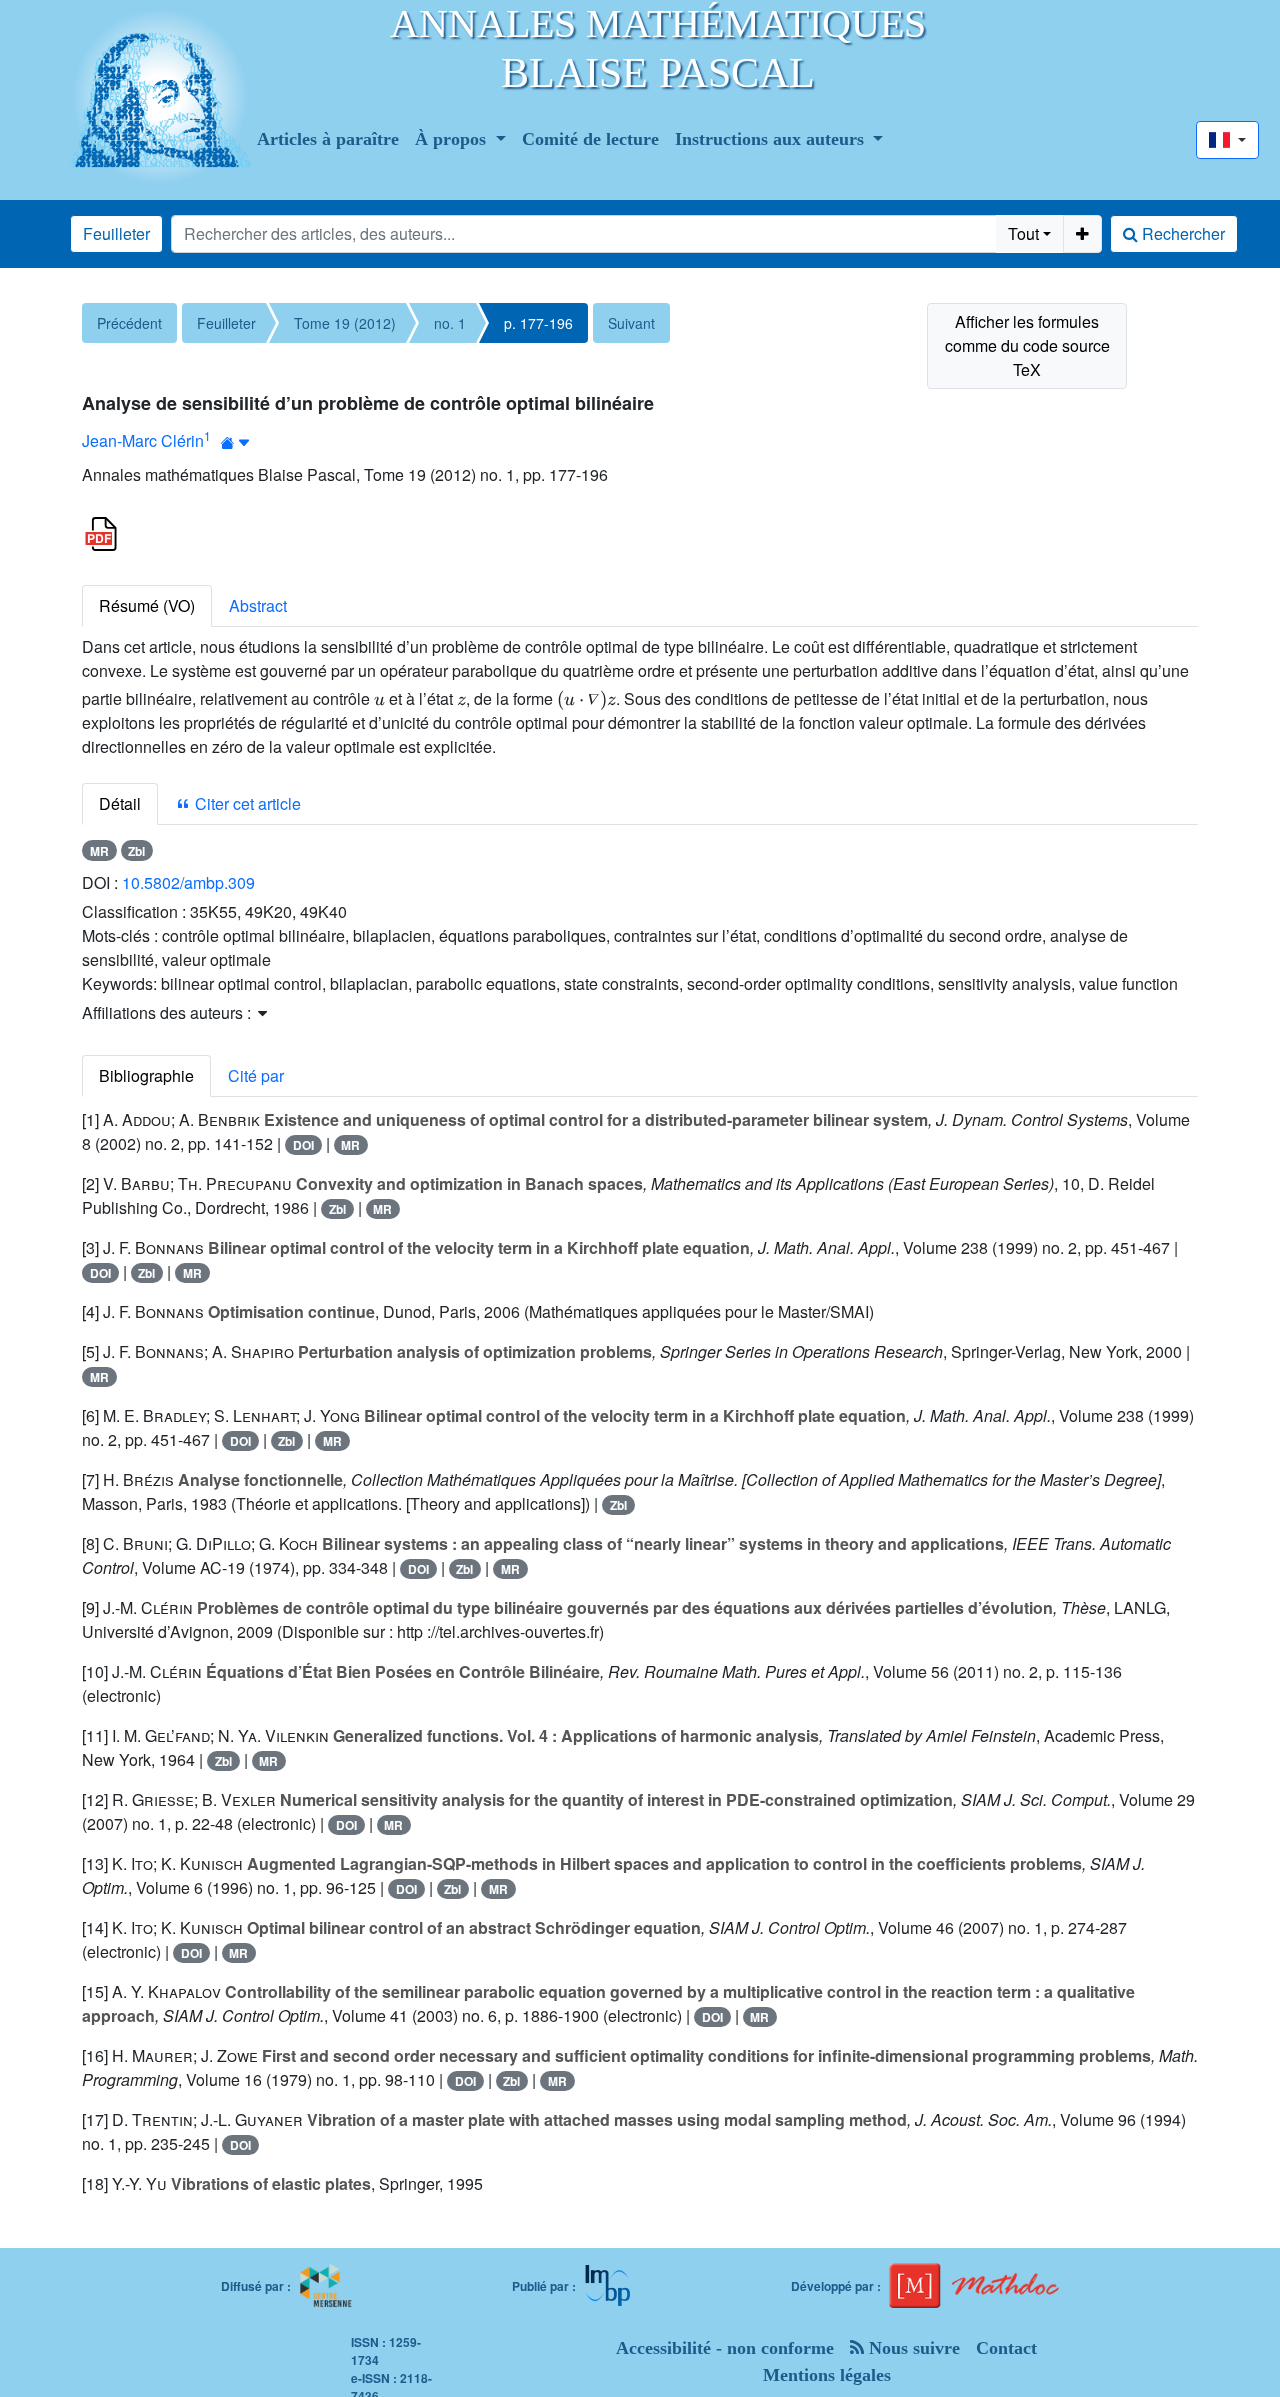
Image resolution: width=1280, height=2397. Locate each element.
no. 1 (450, 323)
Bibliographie (146, 1075)
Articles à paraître (328, 139)
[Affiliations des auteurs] (235, 442)
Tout (1023, 233)
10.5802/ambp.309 (188, 882)
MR (99, 851)
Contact (1006, 2348)
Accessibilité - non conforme (725, 2348)
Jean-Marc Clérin (143, 440)
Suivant (631, 323)
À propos (453, 139)
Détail (120, 803)
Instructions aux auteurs (772, 139)
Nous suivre (912, 2348)
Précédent (129, 323)
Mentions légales (827, 2375)
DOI (303, 1145)
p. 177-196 (538, 323)
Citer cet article (246, 803)
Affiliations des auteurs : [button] (168, 1012)
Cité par (256, 1075)
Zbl (136, 851)
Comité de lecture (590, 139)
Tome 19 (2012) (345, 323)
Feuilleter (116, 233)
